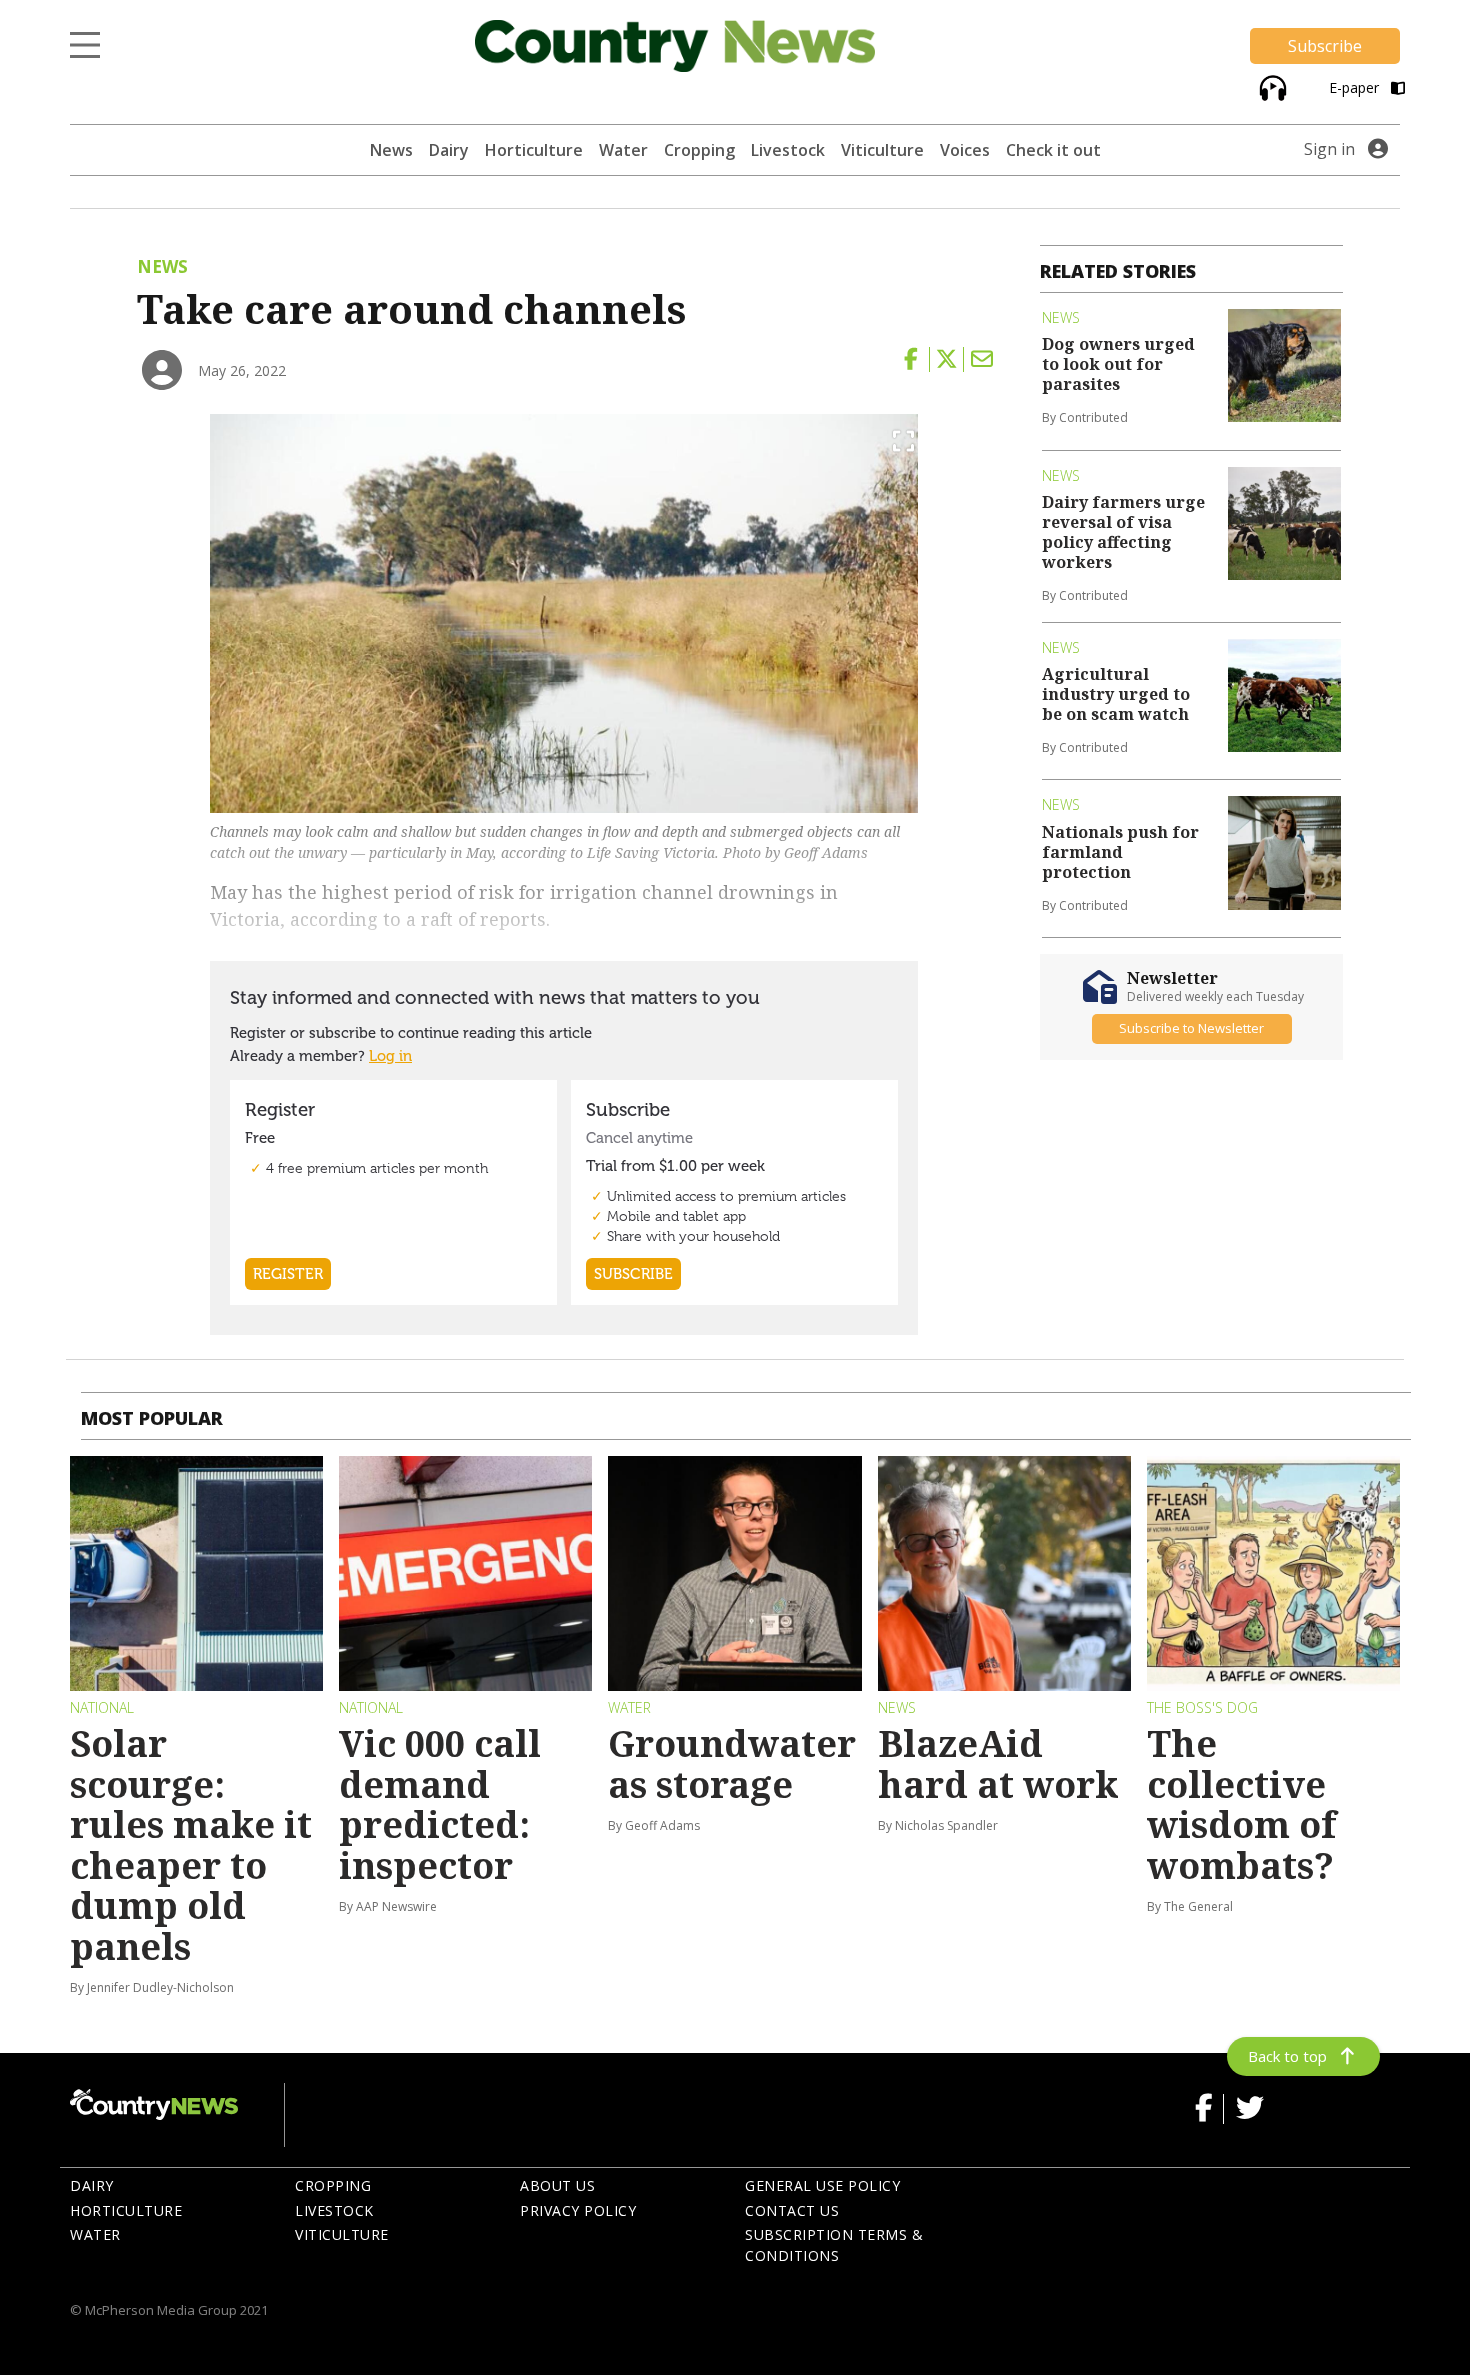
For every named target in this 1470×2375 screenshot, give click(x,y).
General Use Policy (822, 2185)
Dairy (449, 150)
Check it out (1053, 150)
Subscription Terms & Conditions (834, 2245)
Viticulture (882, 150)
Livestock (788, 150)
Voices (965, 150)
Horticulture (534, 150)
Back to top (1287, 2056)
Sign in (1329, 149)
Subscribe (1325, 46)
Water (623, 150)
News (391, 150)
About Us (557, 2185)
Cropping (699, 150)
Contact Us (792, 2210)
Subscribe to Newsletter (1191, 1029)
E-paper (1356, 87)
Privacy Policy (578, 2210)
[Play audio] (1270, 86)
